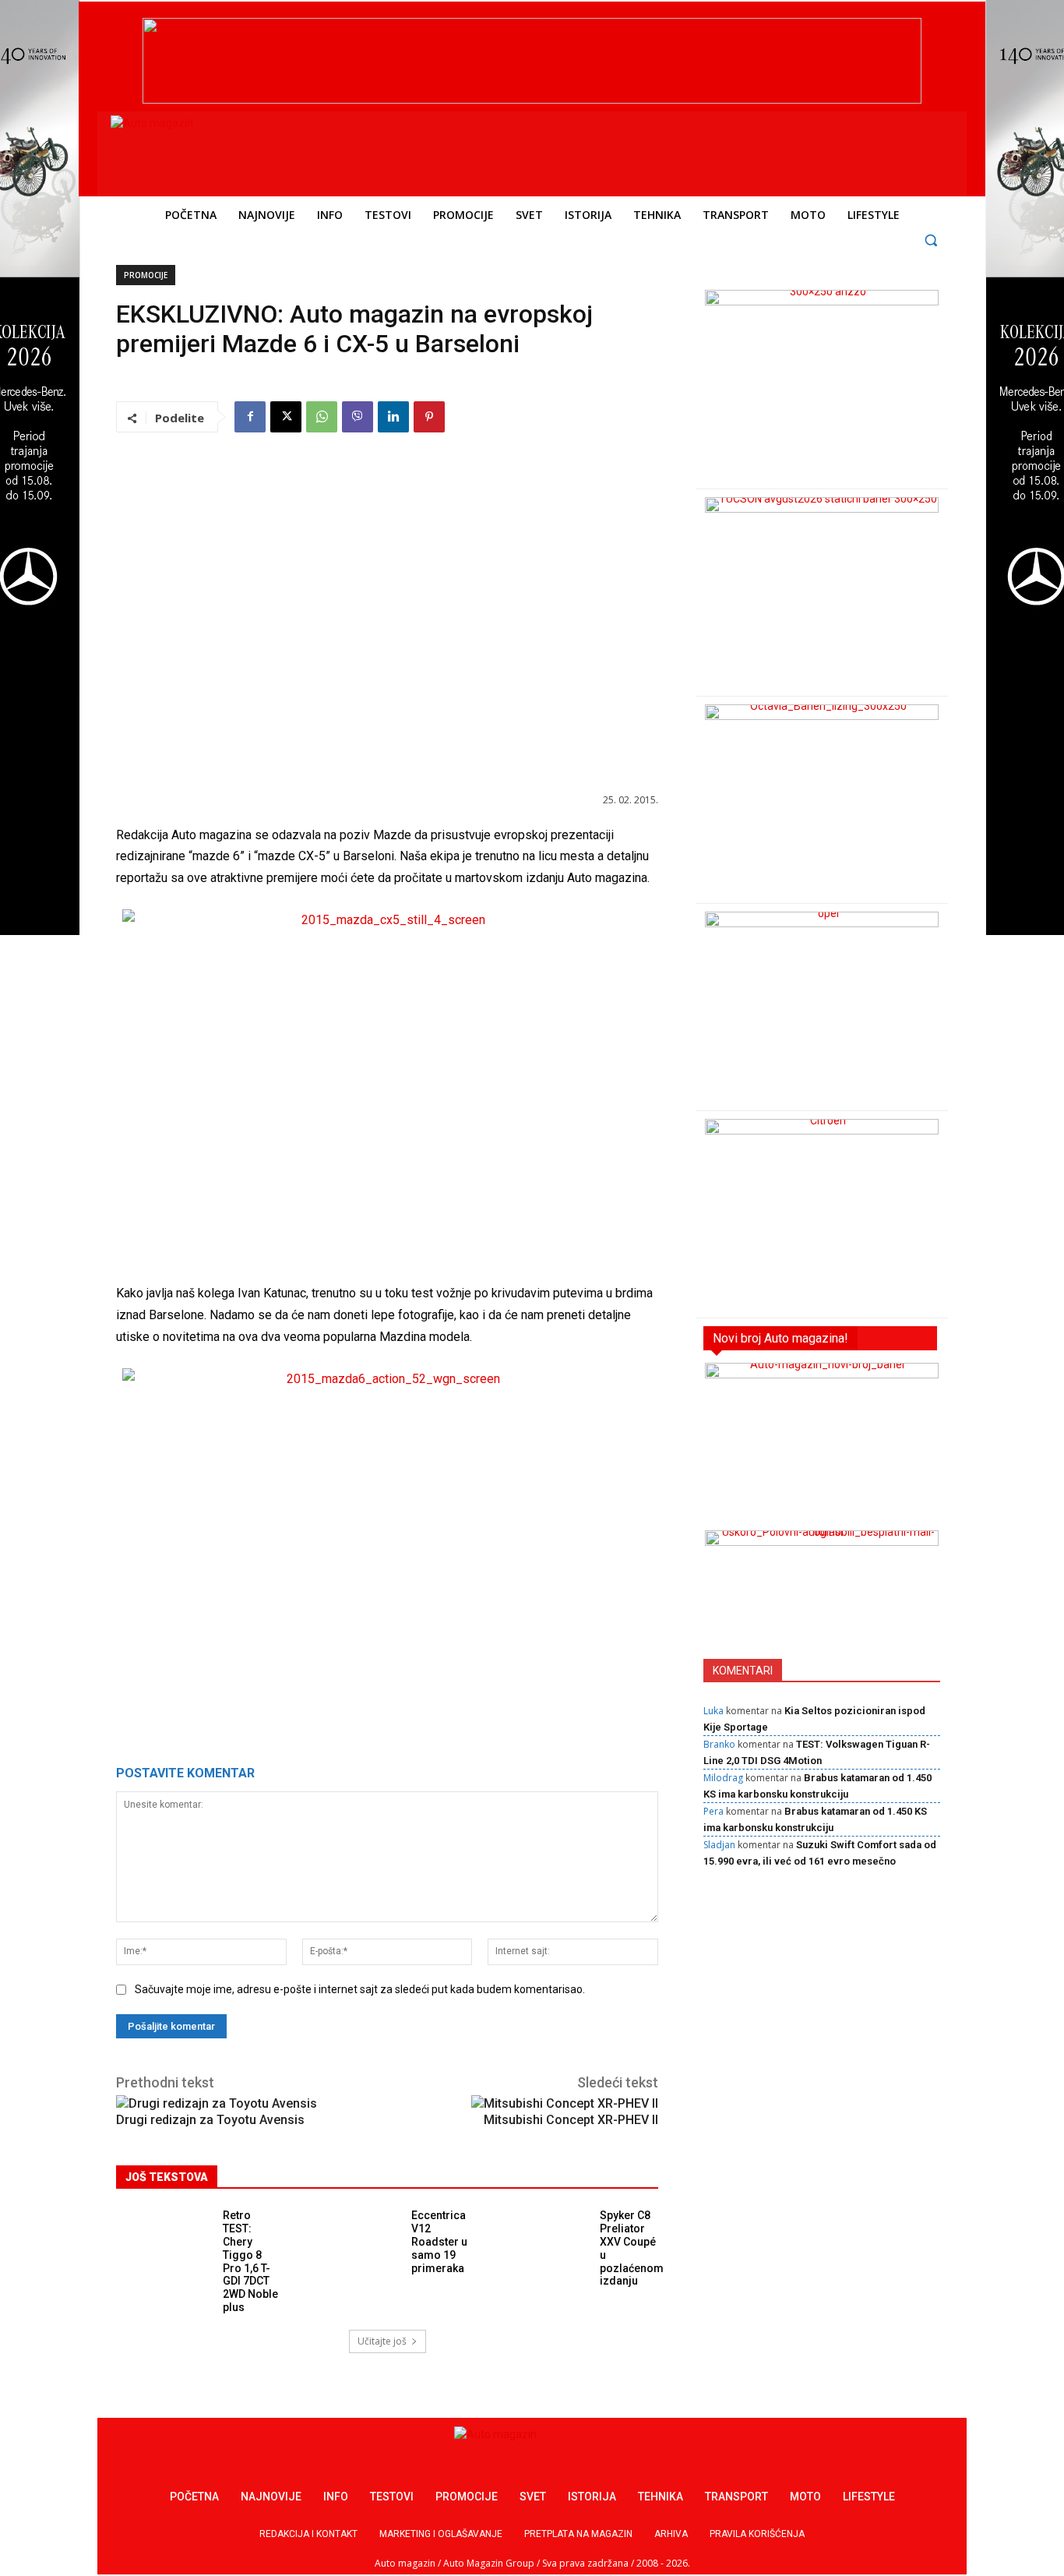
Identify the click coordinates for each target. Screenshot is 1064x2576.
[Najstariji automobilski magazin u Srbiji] (217, 150)
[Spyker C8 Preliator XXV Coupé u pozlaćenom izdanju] (543, 2239)
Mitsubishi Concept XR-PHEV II (571, 2120)
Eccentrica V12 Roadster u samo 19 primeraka (439, 2241)
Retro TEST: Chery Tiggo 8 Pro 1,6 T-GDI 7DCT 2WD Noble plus (250, 2261)
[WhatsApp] (322, 417)
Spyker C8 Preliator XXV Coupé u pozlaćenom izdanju (632, 2248)
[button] (931, 240)
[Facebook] (250, 417)
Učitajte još (382, 2341)
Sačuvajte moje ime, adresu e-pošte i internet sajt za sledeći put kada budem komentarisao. (360, 1989)
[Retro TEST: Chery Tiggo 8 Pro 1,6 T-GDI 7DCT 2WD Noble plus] (166, 2239)
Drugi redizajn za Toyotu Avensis (210, 2120)
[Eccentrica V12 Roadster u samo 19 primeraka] (354, 2239)
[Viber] (358, 417)
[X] (286, 417)
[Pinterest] (429, 417)
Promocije (146, 275)
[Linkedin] (393, 417)
